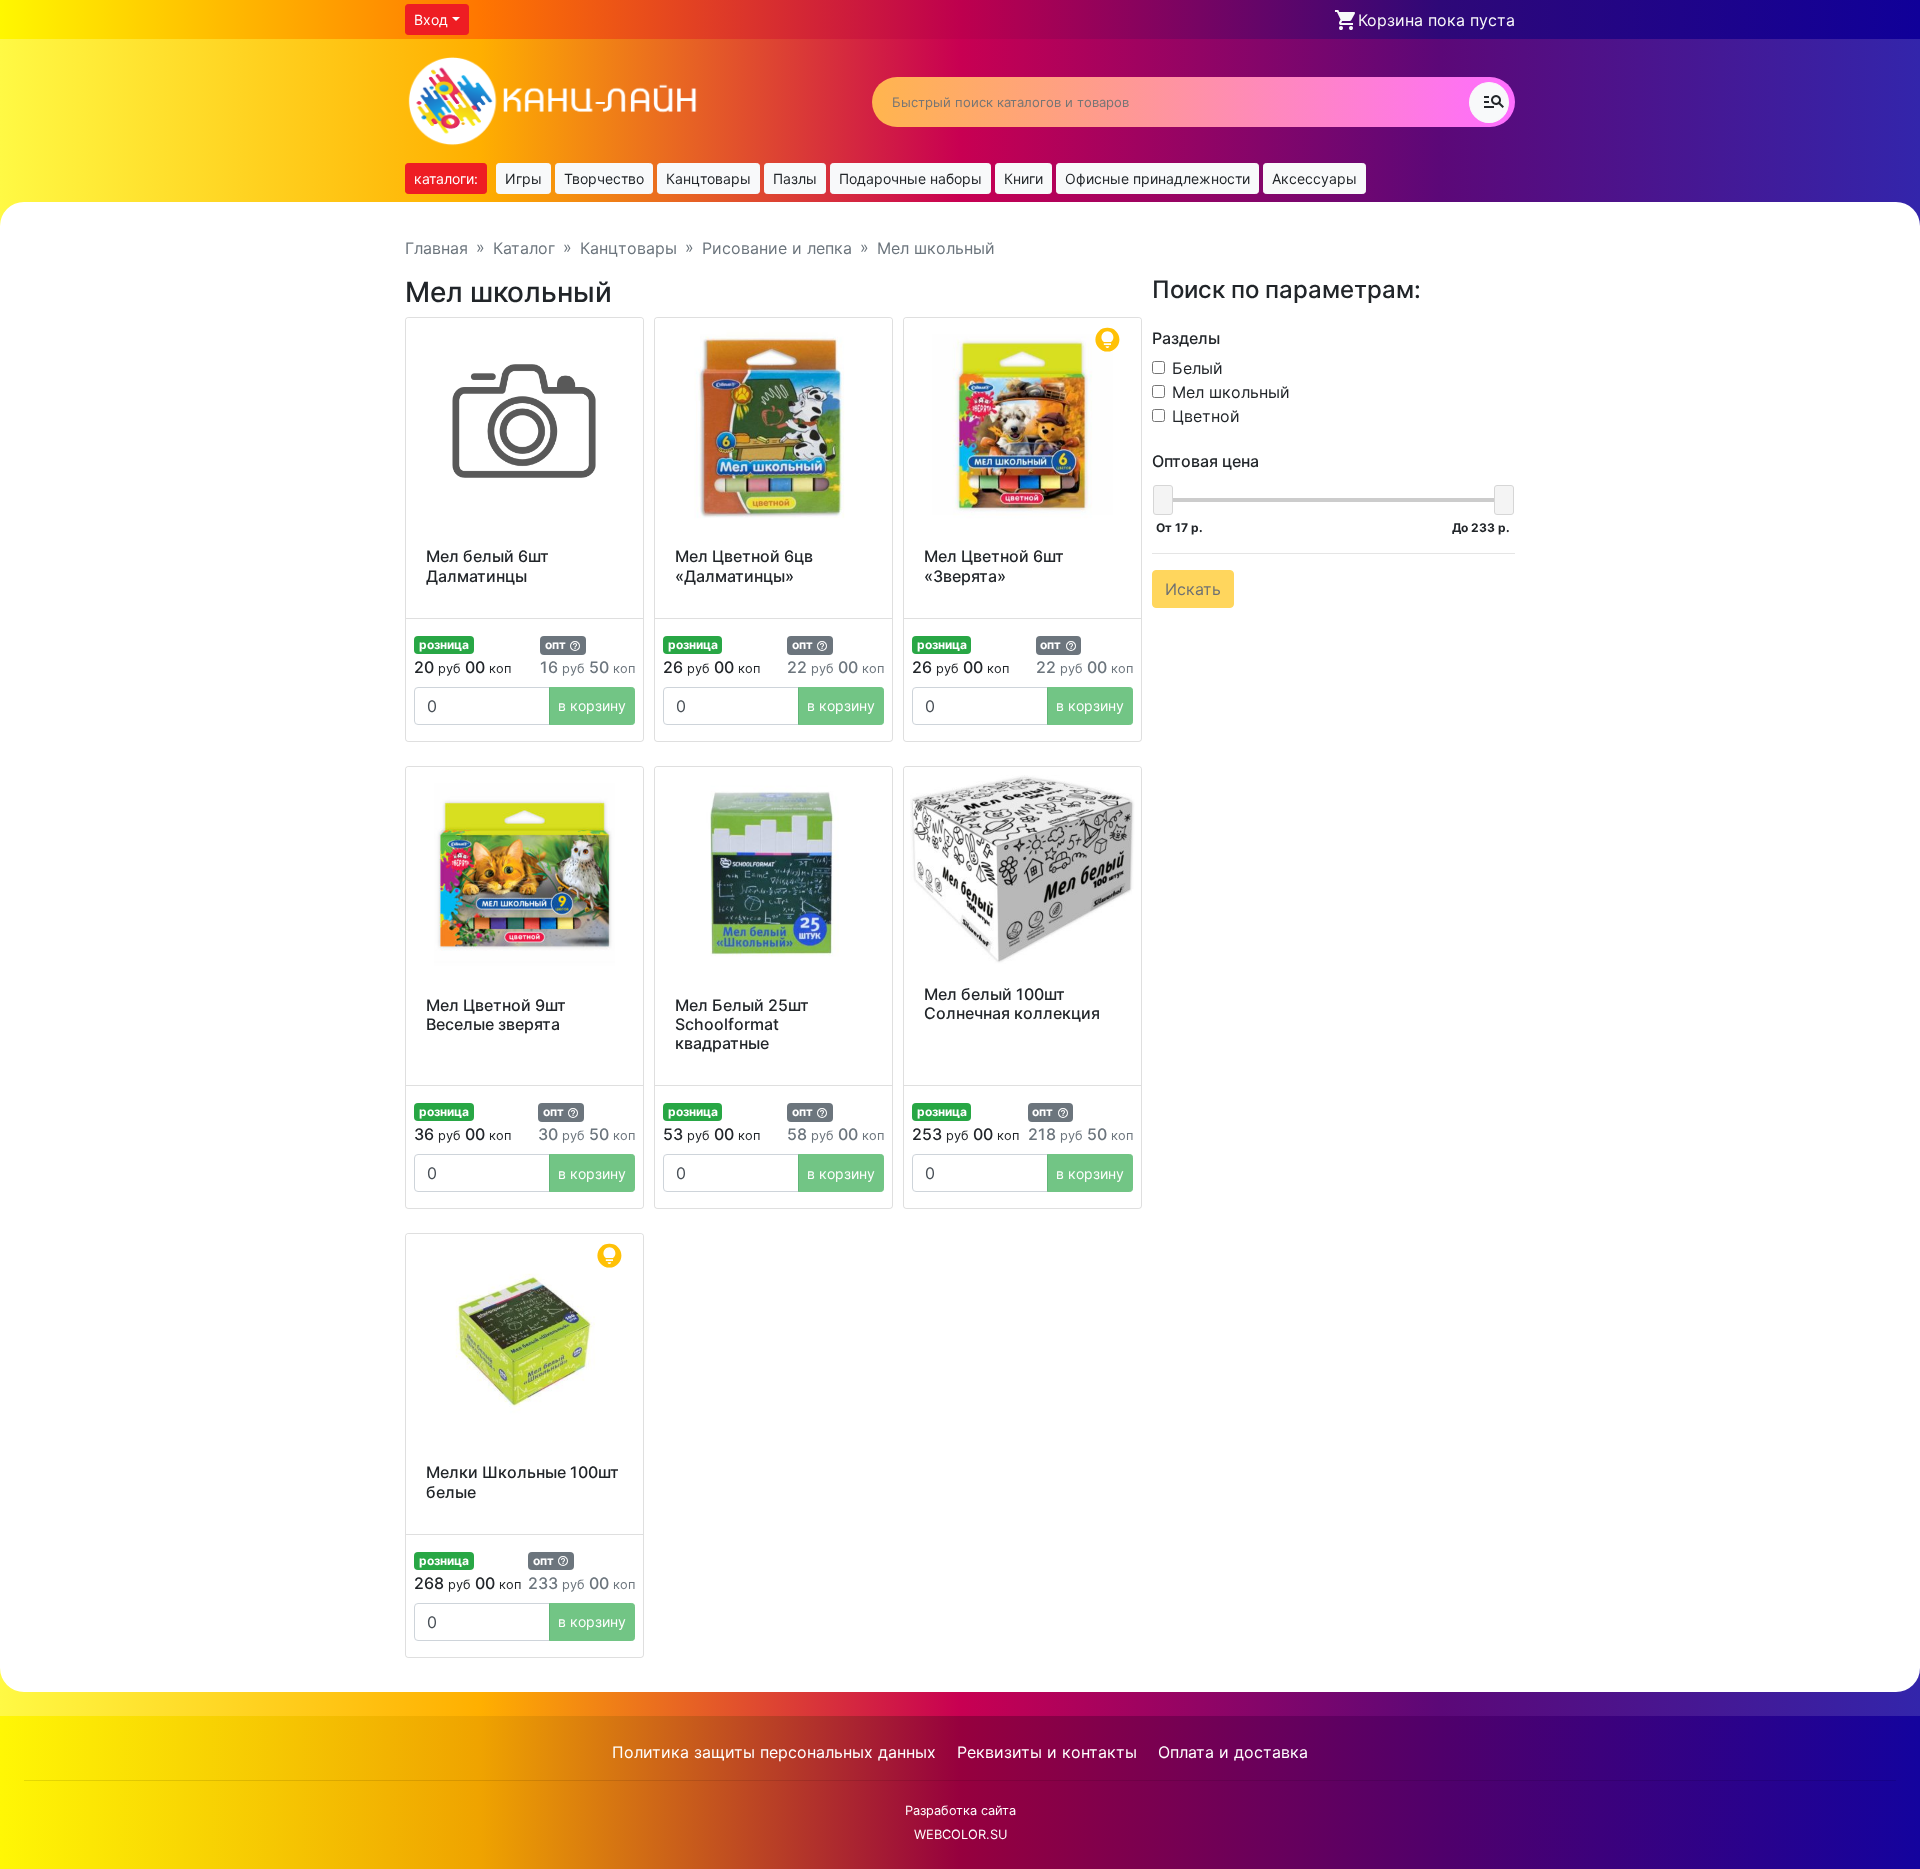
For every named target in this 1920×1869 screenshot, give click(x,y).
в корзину (592, 705)
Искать (1193, 589)
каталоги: (446, 178)
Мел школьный (1231, 392)
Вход (431, 19)
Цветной (1206, 416)
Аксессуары (1314, 178)
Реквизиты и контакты (1047, 1752)
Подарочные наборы (910, 178)
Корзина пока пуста (1436, 20)
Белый (1197, 368)
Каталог (524, 248)
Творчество (604, 178)
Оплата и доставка (1233, 1752)
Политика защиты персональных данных (774, 1752)
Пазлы (795, 178)
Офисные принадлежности (1157, 178)
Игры (523, 178)
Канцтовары (708, 178)
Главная (436, 248)
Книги (1023, 178)
